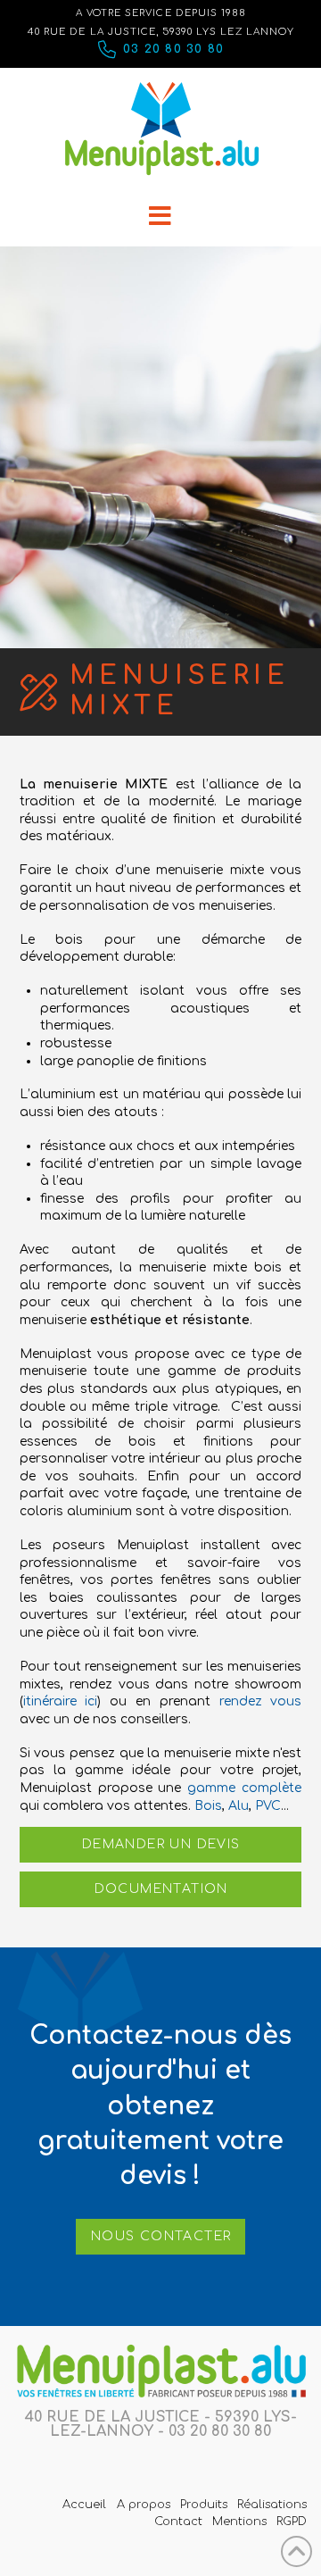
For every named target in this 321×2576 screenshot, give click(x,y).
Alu (239, 1806)
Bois (208, 1806)
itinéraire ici (61, 1701)
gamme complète (244, 1788)
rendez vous (261, 1701)
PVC (268, 1806)
